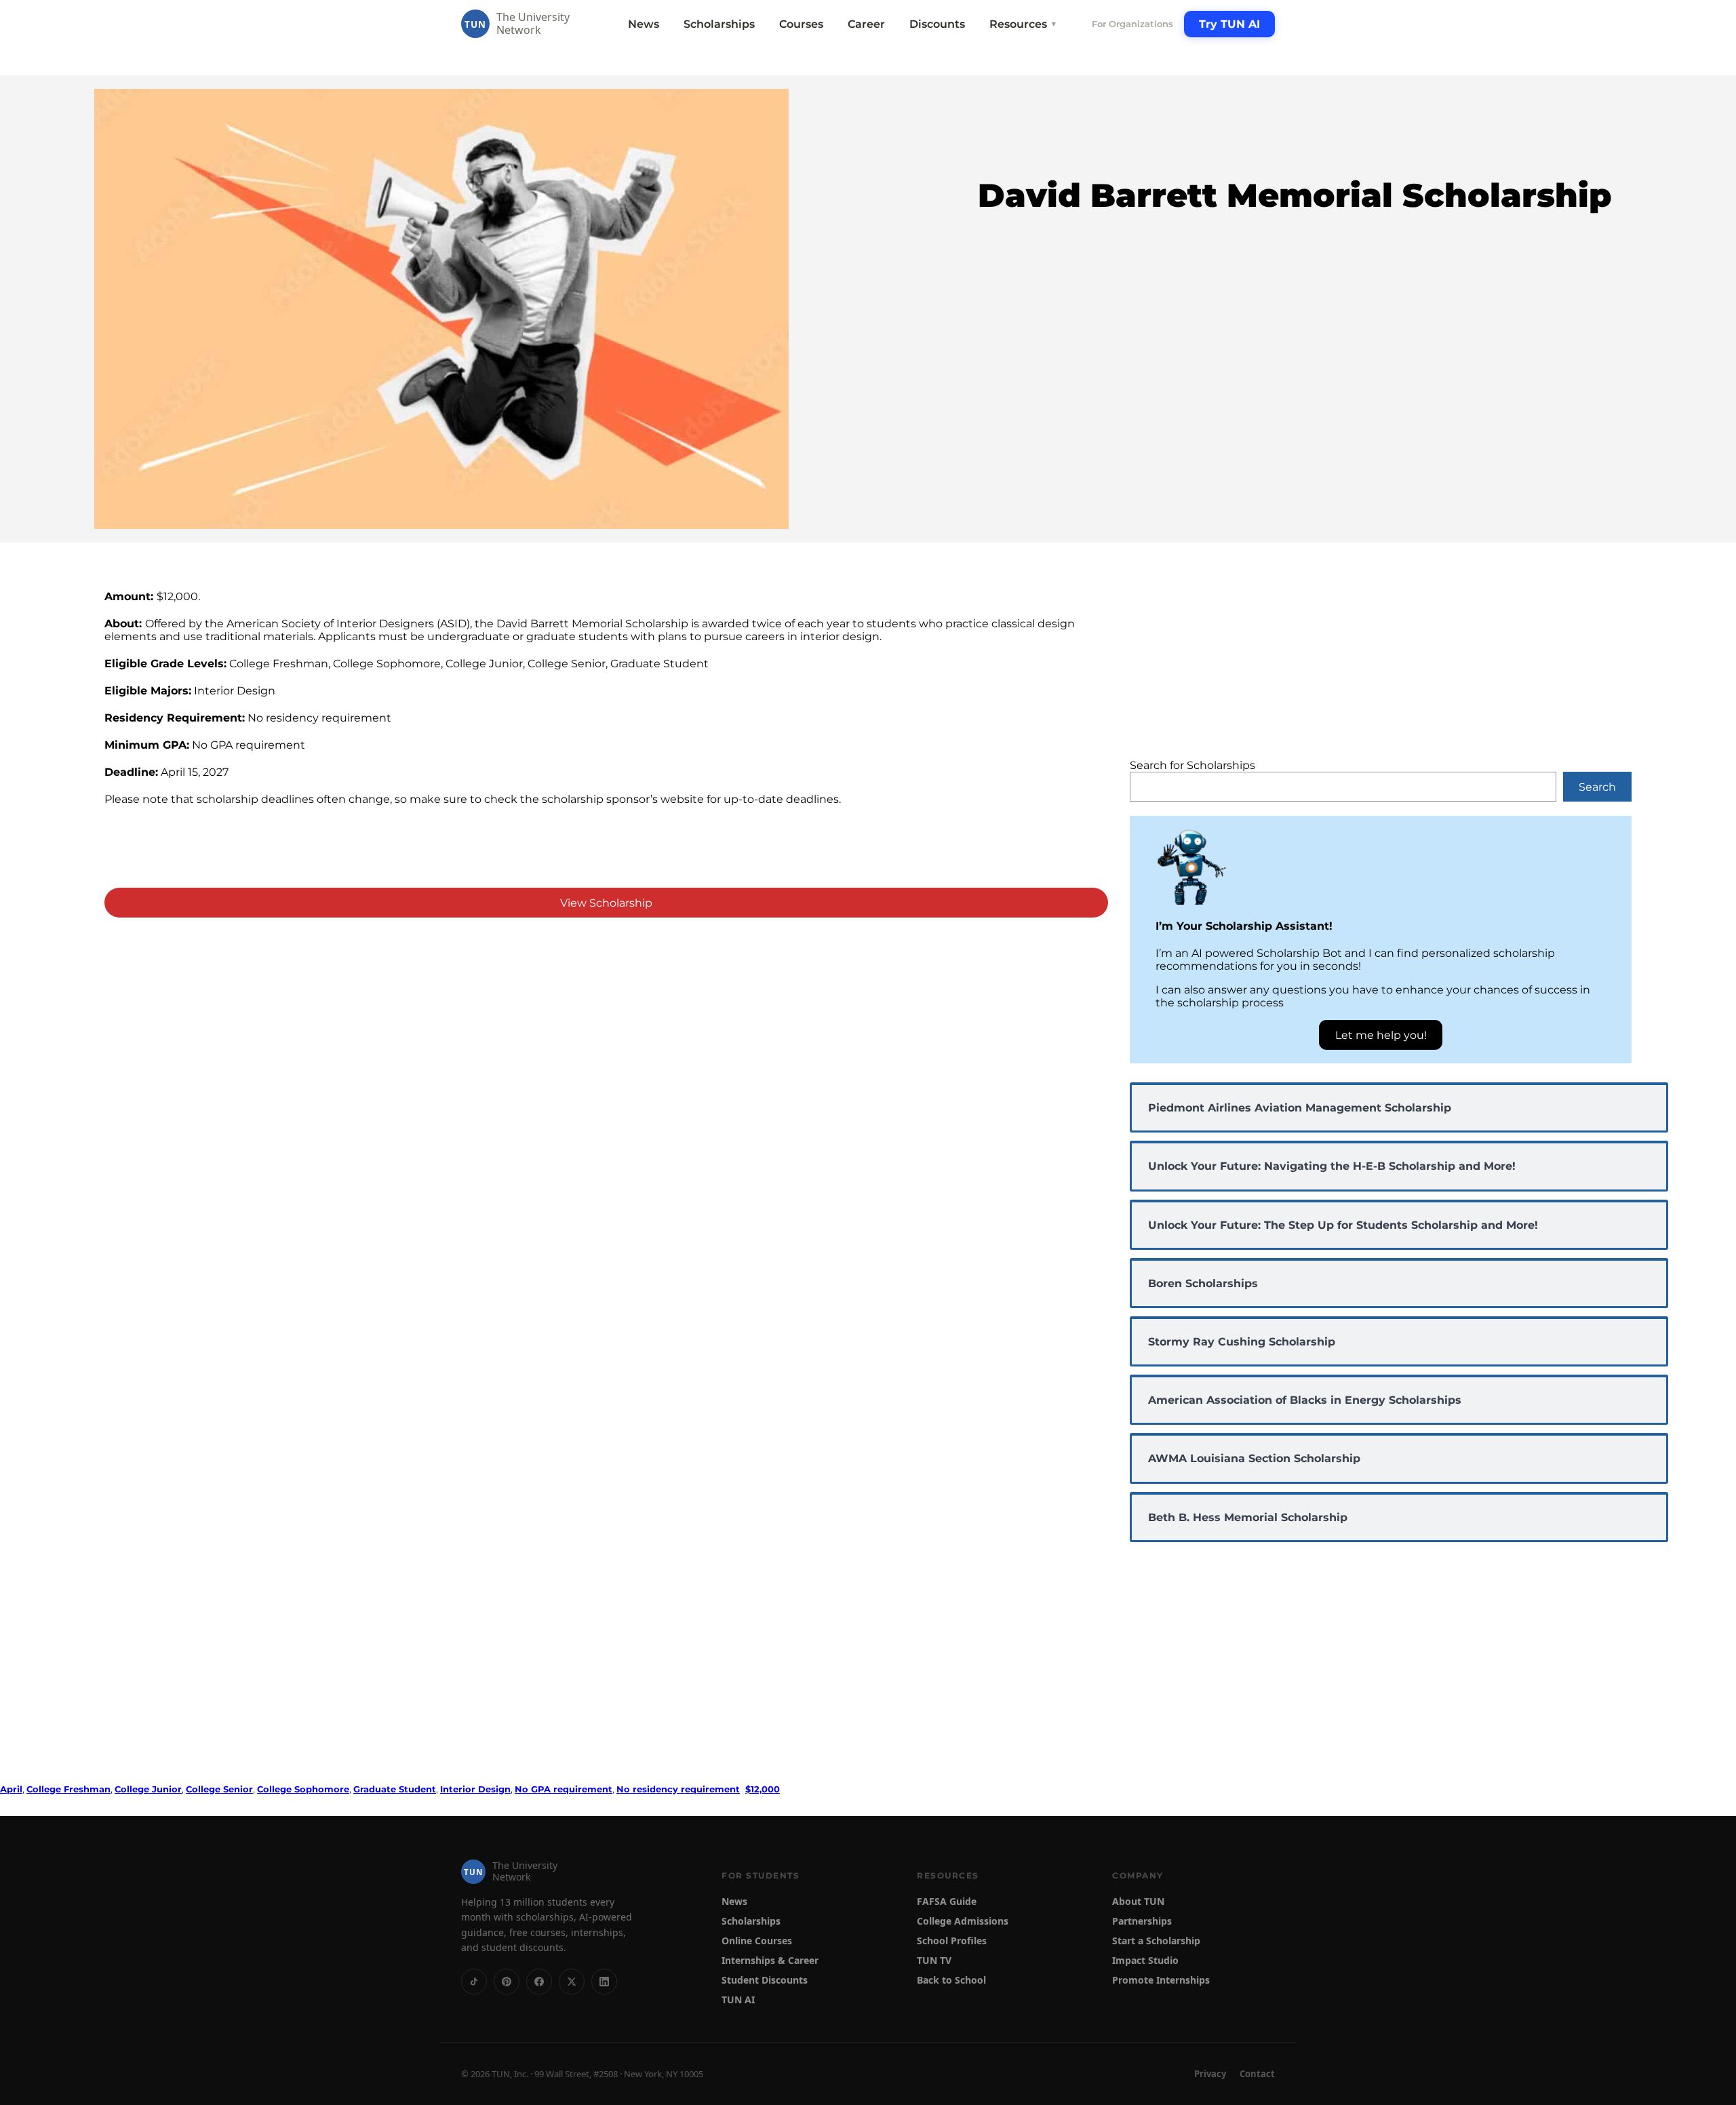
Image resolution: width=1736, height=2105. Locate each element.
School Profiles (952, 1941)
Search (1597, 787)
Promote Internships (1161, 1980)
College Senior (219, 1789)
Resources (1023, 24)
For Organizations (1132, 24)
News (644, 24)
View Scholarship (606, 903)
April (11, 1789)
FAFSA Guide (947, 1901)
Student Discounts (765, 1980)
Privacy (1210, 2074)
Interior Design (475, 1789)
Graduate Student (395, 1789)
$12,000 (763, 1789)
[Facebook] (539, 1982)
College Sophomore (303, 1789)
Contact (1257, 2074)
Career (866, 24)
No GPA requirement (564, 1789)
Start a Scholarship (1156, 1941)
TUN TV (934, 1960)
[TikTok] (474, 1982)
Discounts (937, 24)
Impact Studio (1145, 1960)
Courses (801, 24)
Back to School (951, 1980)
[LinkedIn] (604, 1982)
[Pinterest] (507, 1982)
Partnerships (1142, 1921)
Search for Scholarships (1192, 765)
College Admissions (963, 1921)
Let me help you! (1381, 1035)
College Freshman (68, 1789)
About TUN (1138, 1901)
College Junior (148, 1789)
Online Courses (757, 1941)
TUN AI (738, 2000)
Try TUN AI (1229, 24)
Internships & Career (770, 1960)
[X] (572, 1982)
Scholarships (719, 24)
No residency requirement (678, 1789)
